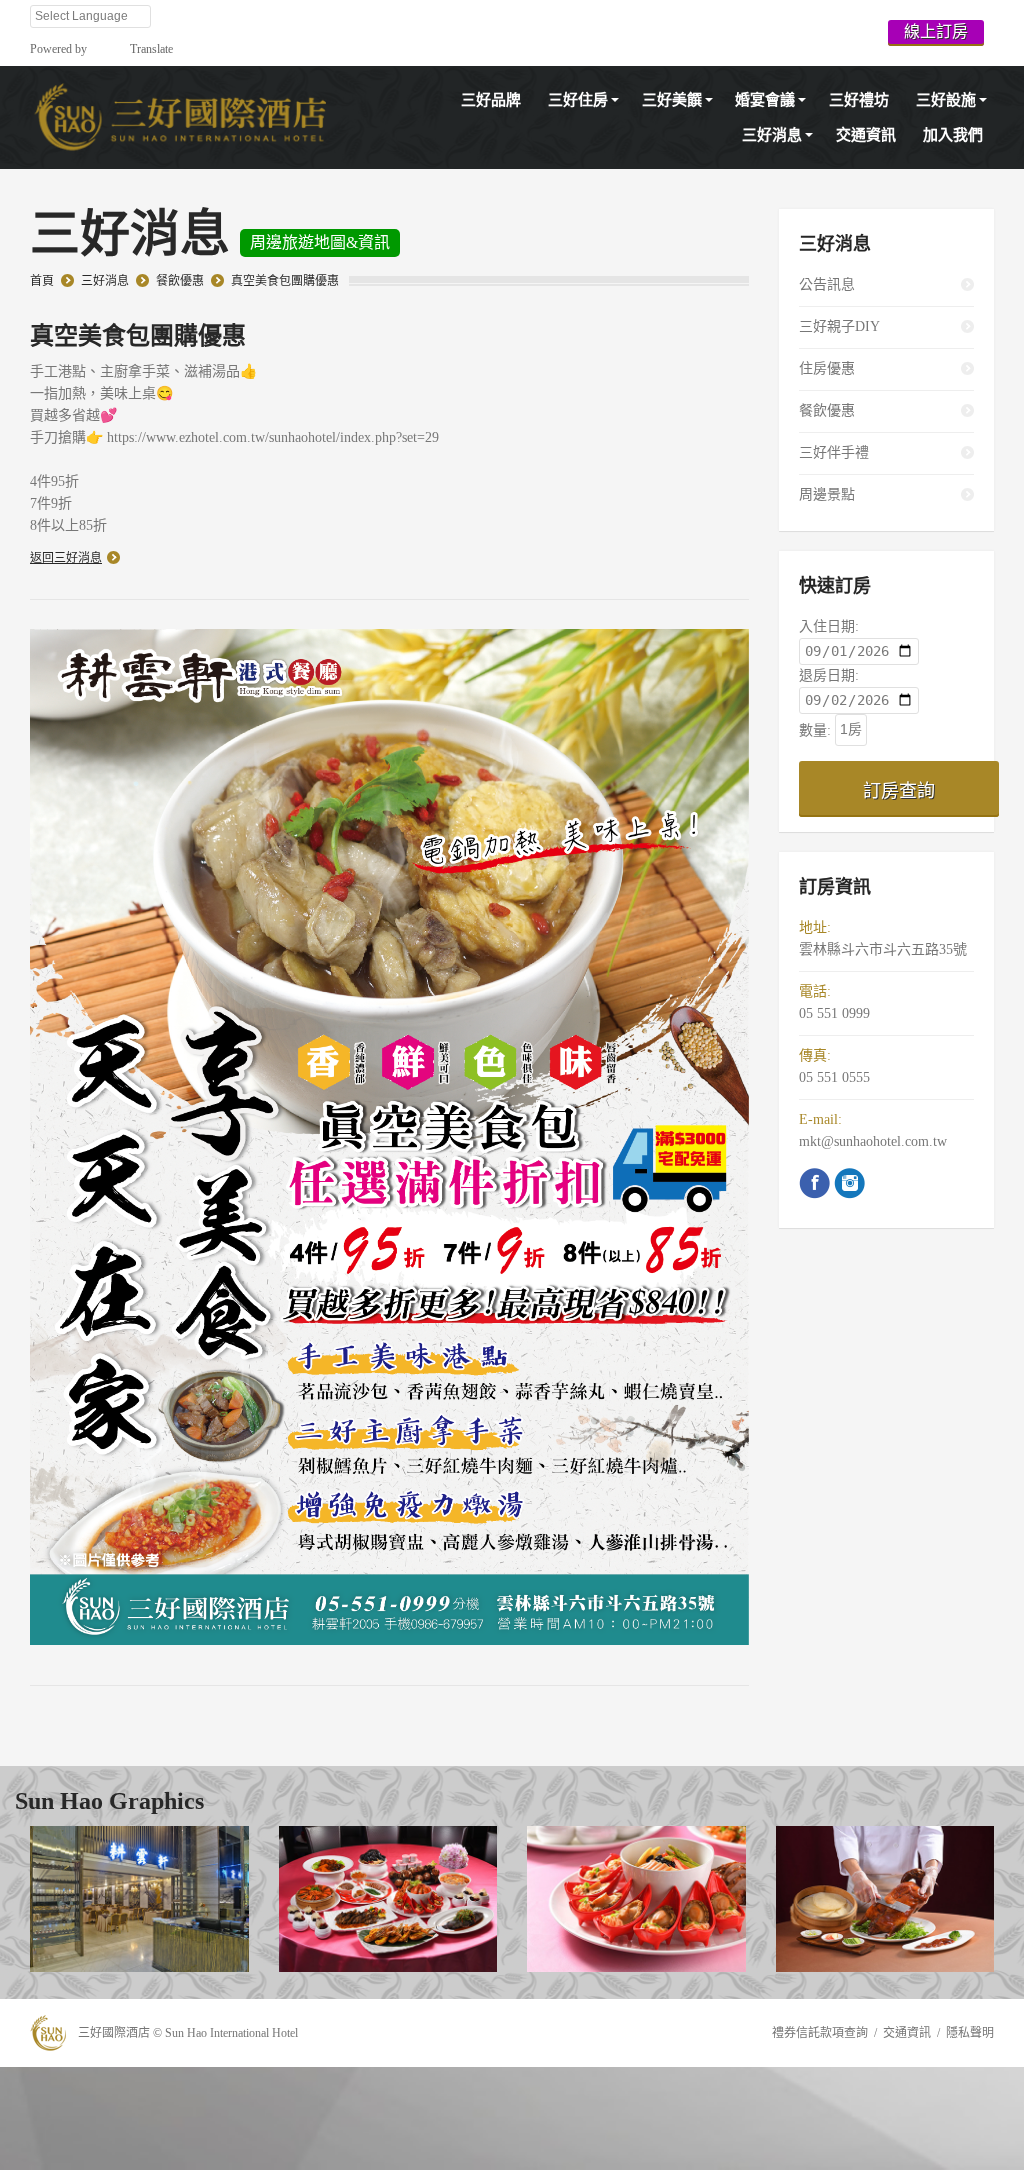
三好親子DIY (839, 326)
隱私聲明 (970, 2033)
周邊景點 (827, 494)
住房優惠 (827, 368)
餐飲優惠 (180, 281)
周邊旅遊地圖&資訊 (320, 242)
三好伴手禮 (834, 452)
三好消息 (105, 281)
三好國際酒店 (114, 2033)
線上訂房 (936, 31)
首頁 (42, 281)
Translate (151, 49)
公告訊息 (827, 284)
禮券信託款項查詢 (820, 2033)
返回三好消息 (66, 558)
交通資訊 (907, 2033)
